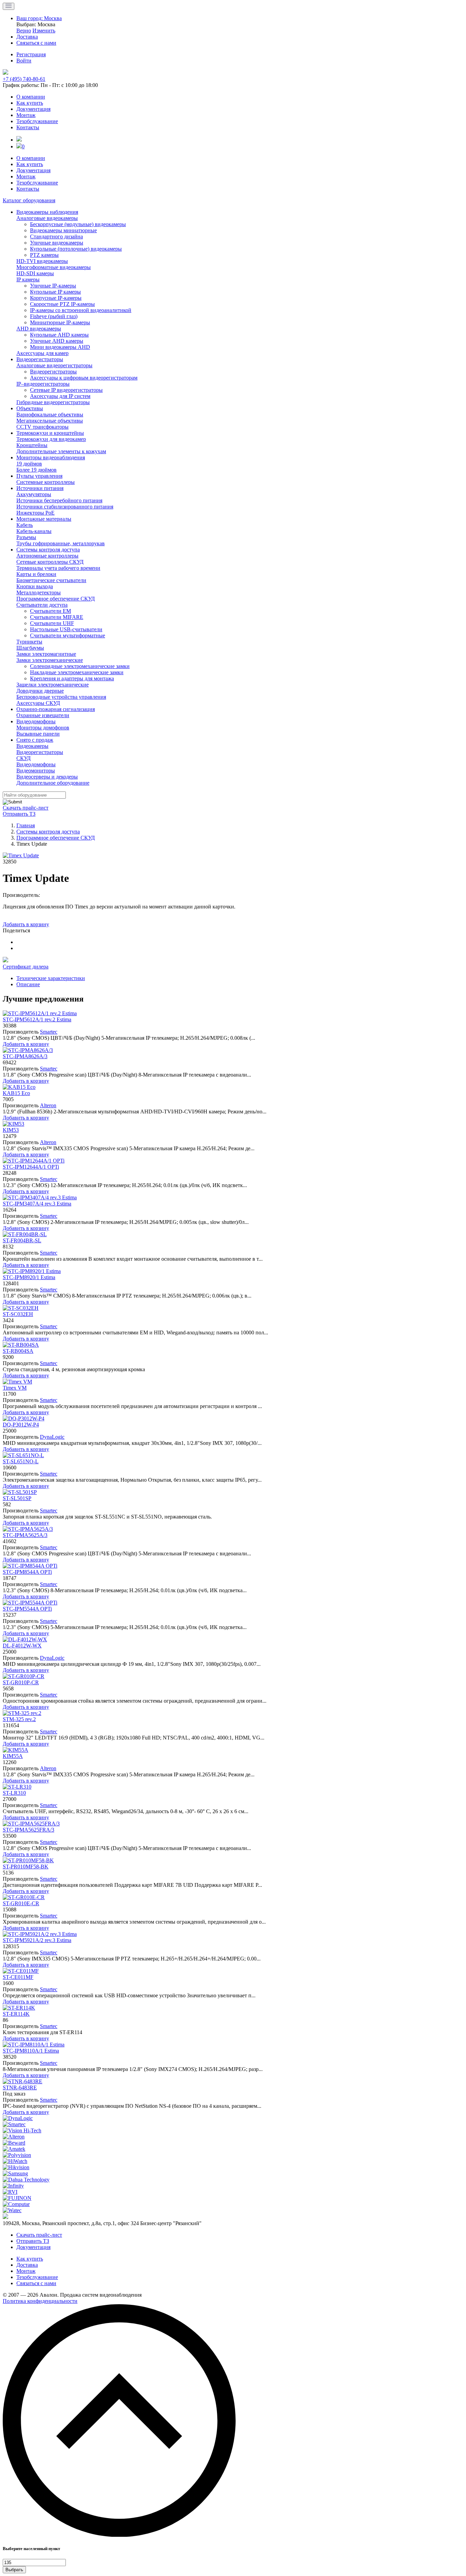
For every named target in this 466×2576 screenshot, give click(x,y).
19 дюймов (29, 464)
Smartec (49, 1032)
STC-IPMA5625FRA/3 (28, 1830)
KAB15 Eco (16, 1093)
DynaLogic (52, 1437)
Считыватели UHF (52, 623)
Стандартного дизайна (56, 236)
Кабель (25, 525)
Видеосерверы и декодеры (47, 777)
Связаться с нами (36, 2283)
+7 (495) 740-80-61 (24, 79)
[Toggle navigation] (9, 6)
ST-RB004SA (18, 1351)
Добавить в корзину (26, 924)
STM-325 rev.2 (19, 1719)
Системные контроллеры (46, 482)
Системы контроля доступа (48, 550)
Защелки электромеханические (53, 685)
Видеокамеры (32, 746)
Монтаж (26, 115)
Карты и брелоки (36, 574)
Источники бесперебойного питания (59, 500)
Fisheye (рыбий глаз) (54, 316)
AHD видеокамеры (39, 329)
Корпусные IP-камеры (56, 298)
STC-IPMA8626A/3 (25, 1056)
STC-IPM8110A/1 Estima (31, 2051)
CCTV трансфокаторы (42, 427)
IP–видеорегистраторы (43, 384)
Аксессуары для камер (42, 353)
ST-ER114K (16, 2014)
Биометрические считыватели (51, 580)
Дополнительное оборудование (53, 783)
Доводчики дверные (40, 691)
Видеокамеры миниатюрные (63, 230)
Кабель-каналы (34, 531)
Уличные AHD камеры (57, 341)
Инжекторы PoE (35, 513)
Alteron (48, 1105)
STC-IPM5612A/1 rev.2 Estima (37, 1019)
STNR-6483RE (20, 2088)
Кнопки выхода (35, 586)
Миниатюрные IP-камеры (60, 322)
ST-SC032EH (18, 1314)
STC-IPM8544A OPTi (27, 1572)
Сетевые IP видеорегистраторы (66, 390)
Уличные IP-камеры (53, 286)
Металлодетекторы (39, 593)
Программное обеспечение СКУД (56, 599)
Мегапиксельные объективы (50, 421)
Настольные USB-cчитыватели (66, 629)
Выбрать (14, 2570)
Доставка (27, 2265)
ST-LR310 (14, 1793)
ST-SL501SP (17, 1498)
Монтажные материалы (44, 519)
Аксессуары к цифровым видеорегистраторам (84, 378)
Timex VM (15, 1388)
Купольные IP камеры (55, 292)
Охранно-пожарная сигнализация (56, 709)
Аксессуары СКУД (38, 703)
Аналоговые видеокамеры (47, 218)
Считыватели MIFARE (57, 617)
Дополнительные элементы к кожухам (61, 451)
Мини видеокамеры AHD (60, 347)
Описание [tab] (28, 984)
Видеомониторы (36, 771)
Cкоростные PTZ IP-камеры (62, 304)
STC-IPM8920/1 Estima (29, 1277)
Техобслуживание (37, 121)
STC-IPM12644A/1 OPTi (31, 1167)
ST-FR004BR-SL (22, 1240)
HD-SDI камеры (35, 273)
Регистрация (31, 54)
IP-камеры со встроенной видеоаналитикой (81, 310)
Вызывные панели (38, 734)
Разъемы (26, 537)
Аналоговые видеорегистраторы (54, 365)
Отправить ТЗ (19, 814)
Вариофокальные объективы (50, 414)
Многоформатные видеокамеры (54, 267)
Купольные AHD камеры (59, 335)
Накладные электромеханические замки (77, 672)
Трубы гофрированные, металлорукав (61, 543)
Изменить (44, 31)
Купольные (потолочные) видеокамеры (76, 249)
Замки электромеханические (50, 660)
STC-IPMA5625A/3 (25, 1535)
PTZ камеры (44, 255)
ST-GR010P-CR (21, 1682)
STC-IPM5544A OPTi (27, 1609)
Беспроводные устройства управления (61, 697)
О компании (31, 97)
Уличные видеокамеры (57, 243)
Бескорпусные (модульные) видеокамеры (78, 224)
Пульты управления (39, 476)
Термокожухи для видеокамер (51, 439)
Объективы (30, 408)
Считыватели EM (50, 611)
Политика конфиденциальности (40, 2301)
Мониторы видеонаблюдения (51, 457)
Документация (33, 109)
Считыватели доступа (42, 605)
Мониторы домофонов (43, 728)
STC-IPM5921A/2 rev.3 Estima (37, 1940)
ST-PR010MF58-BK (26, 1867)
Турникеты (29, 642)
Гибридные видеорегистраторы (53, 402)
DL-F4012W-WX (22, 1646)
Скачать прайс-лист (26, 808)
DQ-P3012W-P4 (21, 1425)
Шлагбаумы (30, 648)
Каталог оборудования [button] (29, 200)
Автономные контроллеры (47, 556)
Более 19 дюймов (37, 470)
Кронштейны (32, 445)
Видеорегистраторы (40, 359)
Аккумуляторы (34, 494)
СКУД (24, 758)
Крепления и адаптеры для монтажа (72, 678)
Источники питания (40, 488)
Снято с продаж (35, 740)
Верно (24, 31)
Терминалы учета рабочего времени (58, 568)
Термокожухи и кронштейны (50, 433)
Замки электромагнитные (46, 654)
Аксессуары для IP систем (60, 396)
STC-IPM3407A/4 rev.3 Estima (37, 1204)
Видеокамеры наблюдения (47, 212)
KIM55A (13, 1756)
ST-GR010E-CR (21, 1903)
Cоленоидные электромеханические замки (80, 666)
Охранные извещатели (43, 715)
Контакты (28, 127)
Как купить (30, 103)
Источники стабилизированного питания (65, 507)
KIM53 (11, 1130)
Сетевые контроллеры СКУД (50, 562)
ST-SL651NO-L (21, 1461)
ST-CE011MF (18, 1977)
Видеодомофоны (36, 721)
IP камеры (28, 279)
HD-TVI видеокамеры (42, 261)
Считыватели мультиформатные (68, 635)
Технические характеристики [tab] (51, 978)
